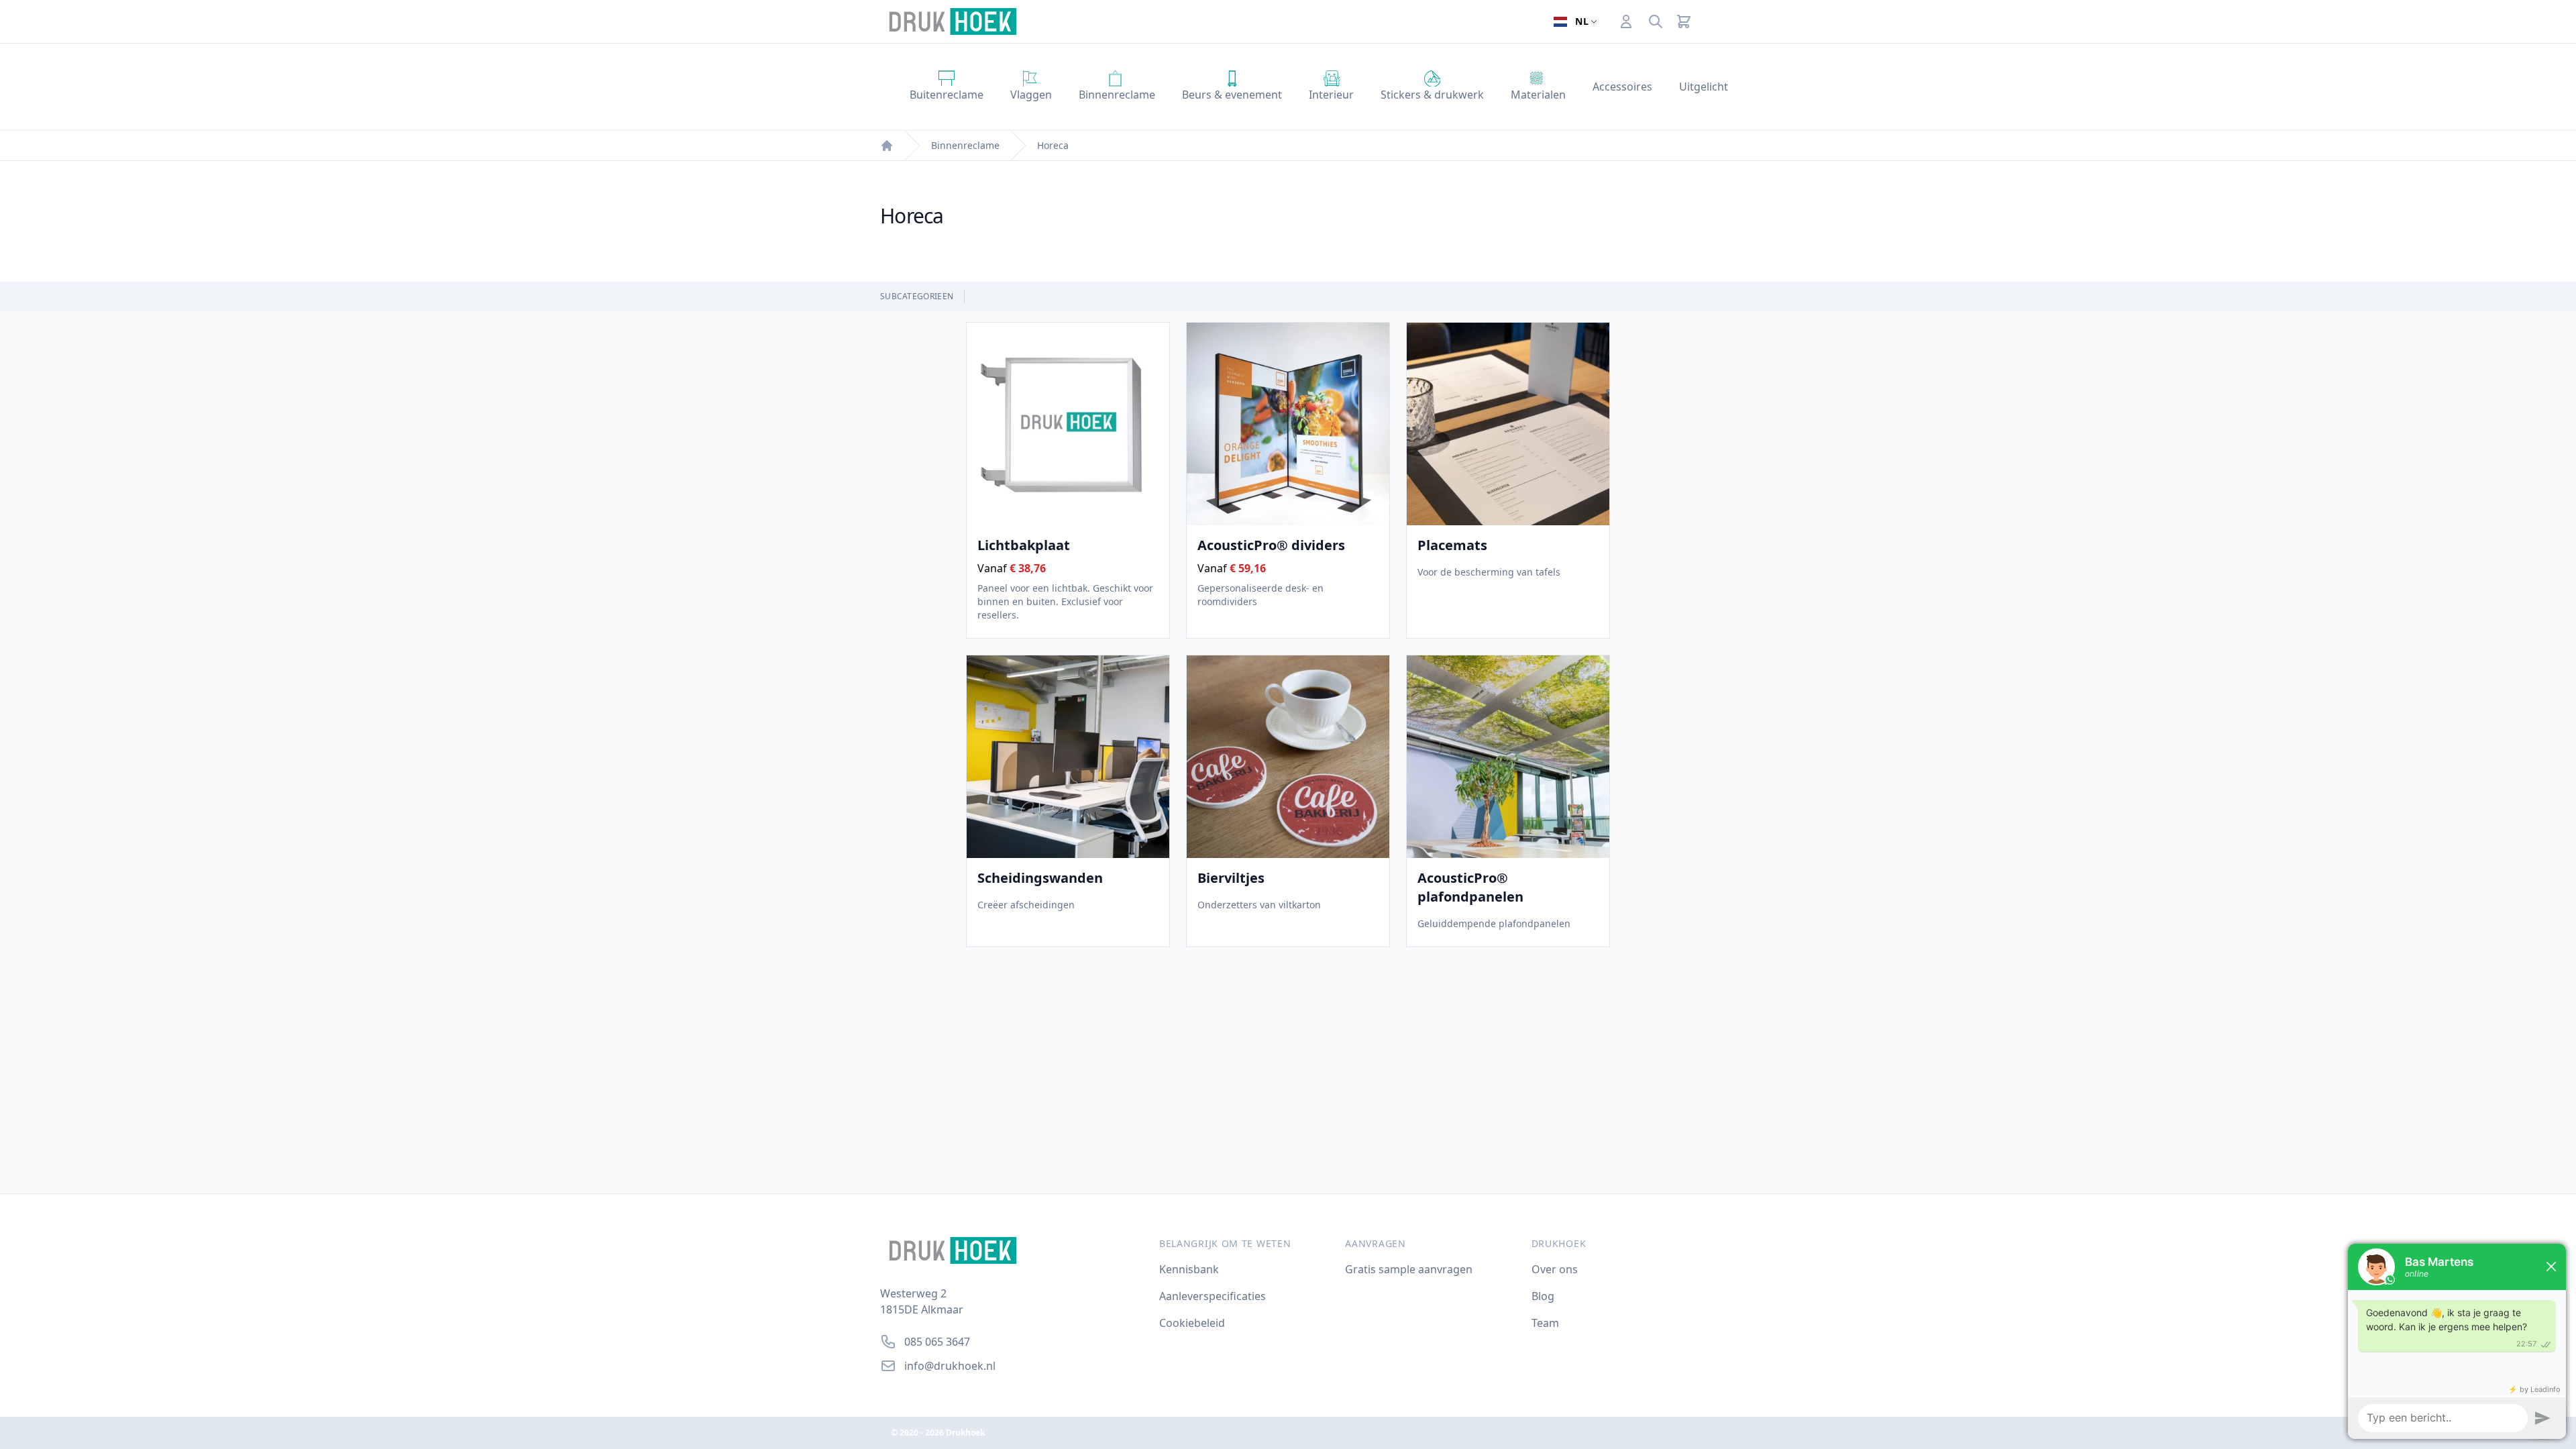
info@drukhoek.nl (950, 1366)
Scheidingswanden (1040, 878)
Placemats (1452, 545)
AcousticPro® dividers (1271, 545)
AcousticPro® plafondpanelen (1470, 887)
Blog (1543, 1296)
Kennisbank (1189, 1269)
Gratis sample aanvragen (1409, 1269)
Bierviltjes (1231, 878)
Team (1545, 1323)
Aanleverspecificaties (1213, 1296)
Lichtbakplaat (1024, 545)
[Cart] (1684, 21)
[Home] (887, 146)
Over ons (1555, 1269)
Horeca (1053, 145)
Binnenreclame (965, 145)
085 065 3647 (937, 1342)
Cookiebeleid (1192, 1323)
